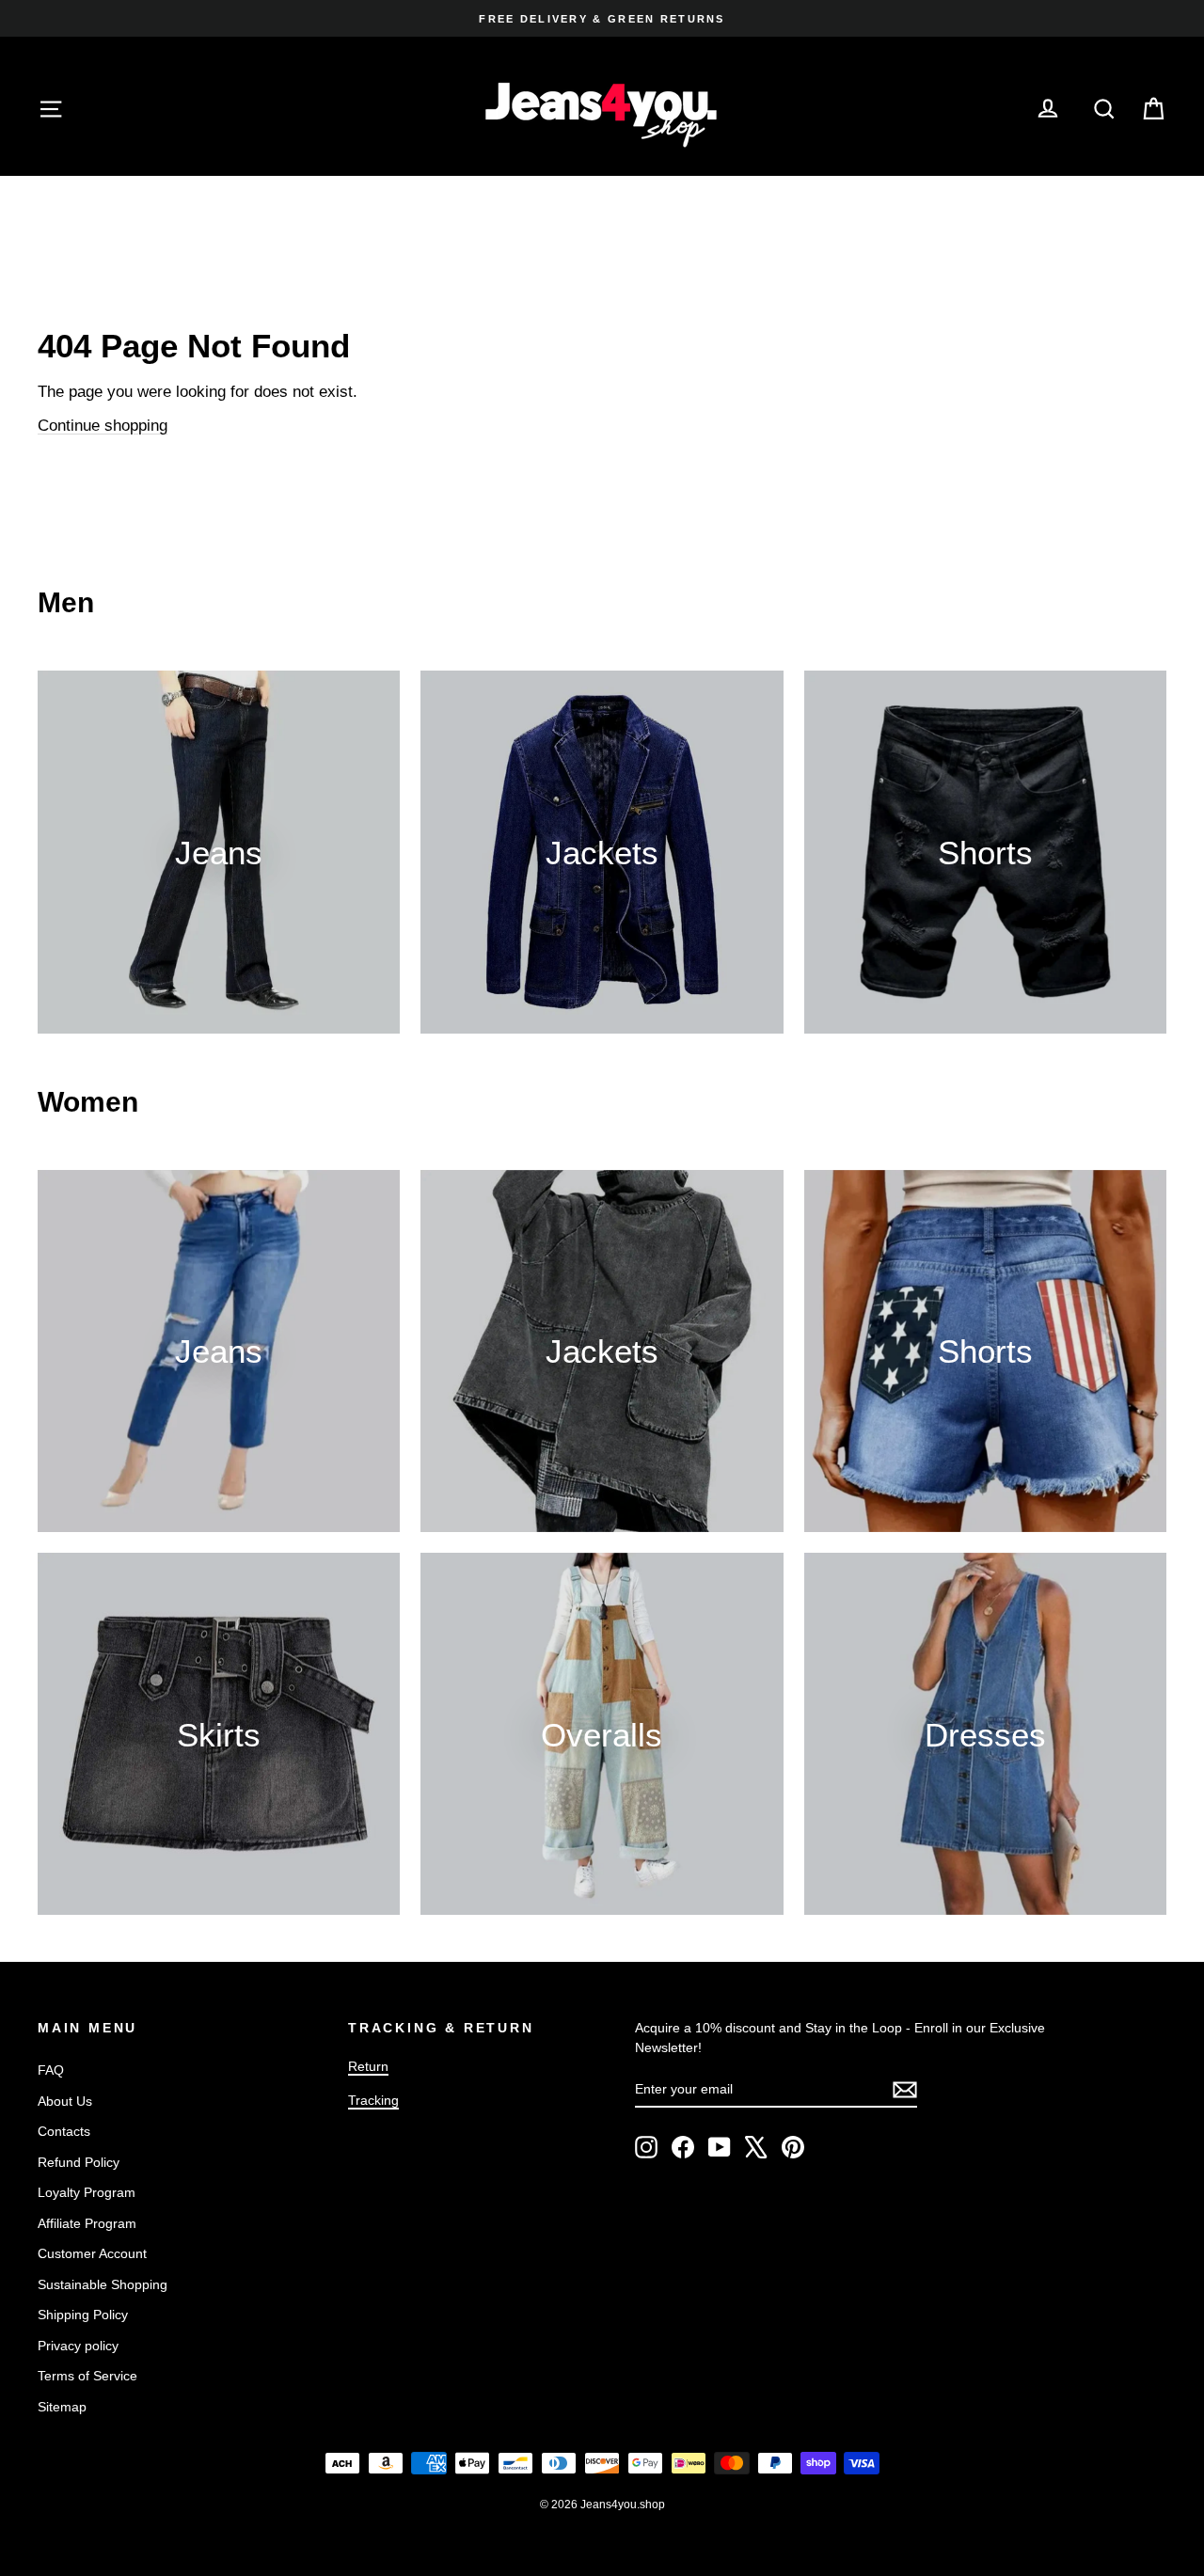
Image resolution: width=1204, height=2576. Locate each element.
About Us (65, 2101)
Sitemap (62, 2407)
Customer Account (92, 2253)
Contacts (64, 2131)
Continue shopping (103, 426)
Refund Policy (79, 2162)
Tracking (373, 2100)
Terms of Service (87, 2376)
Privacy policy (78, 2346)
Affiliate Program (87, 2223)
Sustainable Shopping (103, 2284)
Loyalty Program (87, 2192)
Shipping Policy (83, 2315)
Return (368, 2066)
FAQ (51, 2070)
